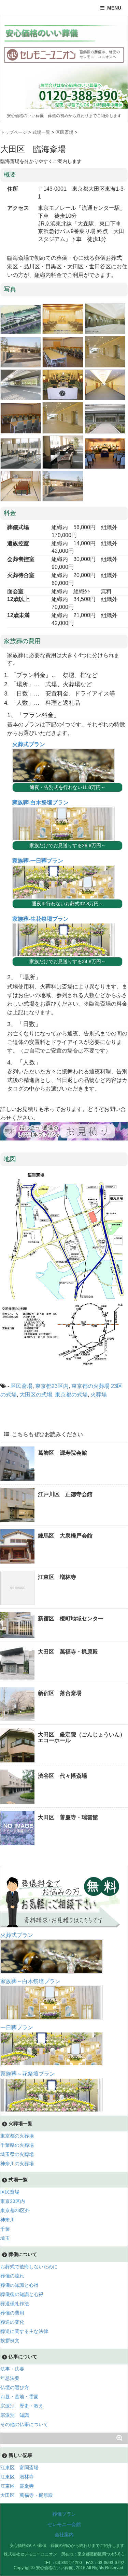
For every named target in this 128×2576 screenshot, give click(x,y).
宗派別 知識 (15, 2415)
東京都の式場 (71, 1395)
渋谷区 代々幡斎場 (62, 1776)
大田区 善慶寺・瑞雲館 (68, 1817)
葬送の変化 (12, 2322)
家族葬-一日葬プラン (38, 861)
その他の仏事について (24, 2424)
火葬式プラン (29, 744)
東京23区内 (13, 2201)
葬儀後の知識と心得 (22, 2294)
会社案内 (64, 2535)
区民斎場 (22, 1386)
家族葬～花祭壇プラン (28, 2074)
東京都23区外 (15, 2210)
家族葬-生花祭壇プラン (40, 919)
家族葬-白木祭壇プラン (40, 802)
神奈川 (8, 2220)
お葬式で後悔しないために (29, 2267)
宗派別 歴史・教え (22, 2406)
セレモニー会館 (64, 2524)
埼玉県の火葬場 (17, 2154)
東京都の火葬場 (90, 1386)
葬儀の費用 (12, 2313)
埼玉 (5, 2238)
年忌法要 (10, 2378)
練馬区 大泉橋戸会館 (65, 1536)
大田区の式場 (36, 1395)
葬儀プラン (64, 2514)
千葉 (5, 2229)
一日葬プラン (17, 2027)
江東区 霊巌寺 (17, 2486)
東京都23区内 (52, 1386)
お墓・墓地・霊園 (19, 2397)
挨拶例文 (10, 2341)
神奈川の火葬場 (17, 2164)
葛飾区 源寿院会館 (62, 1453)
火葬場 (99, 1395)
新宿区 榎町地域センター (71, 1618)
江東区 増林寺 (57, 1577)
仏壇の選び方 (15, 2387)
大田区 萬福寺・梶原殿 (68, 1652)
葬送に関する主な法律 (24, 2331)
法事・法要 (12, 2369)
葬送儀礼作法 (15, 2304)
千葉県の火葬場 (17, 2145)
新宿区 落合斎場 (60, 1693)
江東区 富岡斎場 (19, 2467)
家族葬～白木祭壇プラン (30, 1981)
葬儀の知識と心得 (19, 2285)
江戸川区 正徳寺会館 (65, 1494)
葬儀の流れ (12, 2276)
